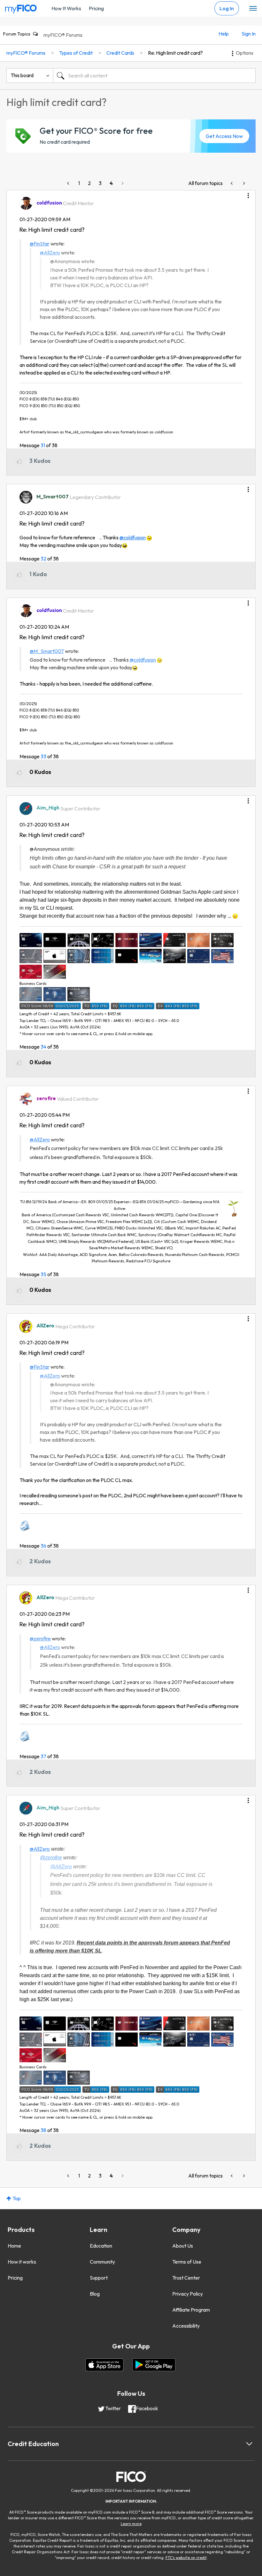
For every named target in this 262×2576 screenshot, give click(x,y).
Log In (227, 8)
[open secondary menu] (253, 9)
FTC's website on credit (186, 2558)
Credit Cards (120, 53)
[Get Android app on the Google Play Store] (154, 2365)
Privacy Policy (188, 2294)
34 (43, 1047)
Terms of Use (187, 2262)
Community (102, 2262)
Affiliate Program (191, 2310)
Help (224, 34)
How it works (22, 2262)
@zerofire (40, 1638)
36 (43, 1546)
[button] (248, 193)
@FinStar (40, 244)
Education (101, 2246)
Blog (95, 2294)
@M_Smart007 (47, 651)
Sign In (249, 34)
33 (43, 756)
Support (99, 2278)
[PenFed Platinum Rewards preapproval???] (243, 183)
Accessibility (186, 2326)
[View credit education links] (249, 2444)
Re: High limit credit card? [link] (175, 53)
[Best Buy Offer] (232, 183)
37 (43, 1756)
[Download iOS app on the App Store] (104, 2365)
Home (14, 2246)
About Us (183, 2246)
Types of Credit (76, 53)
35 (43, 1274)
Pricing (96, 8)
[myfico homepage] (21, 7)
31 (43, 445)
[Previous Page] (69, 183)
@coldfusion (133, 537)
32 (43, 559)
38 (43, 2130)
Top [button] (17, 2198)
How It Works (66, 8)
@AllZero (50, 253)
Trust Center (186, 2278)
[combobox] (154, 76)
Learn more (131, 2524)
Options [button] (245, 53)
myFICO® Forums (63, 35)
